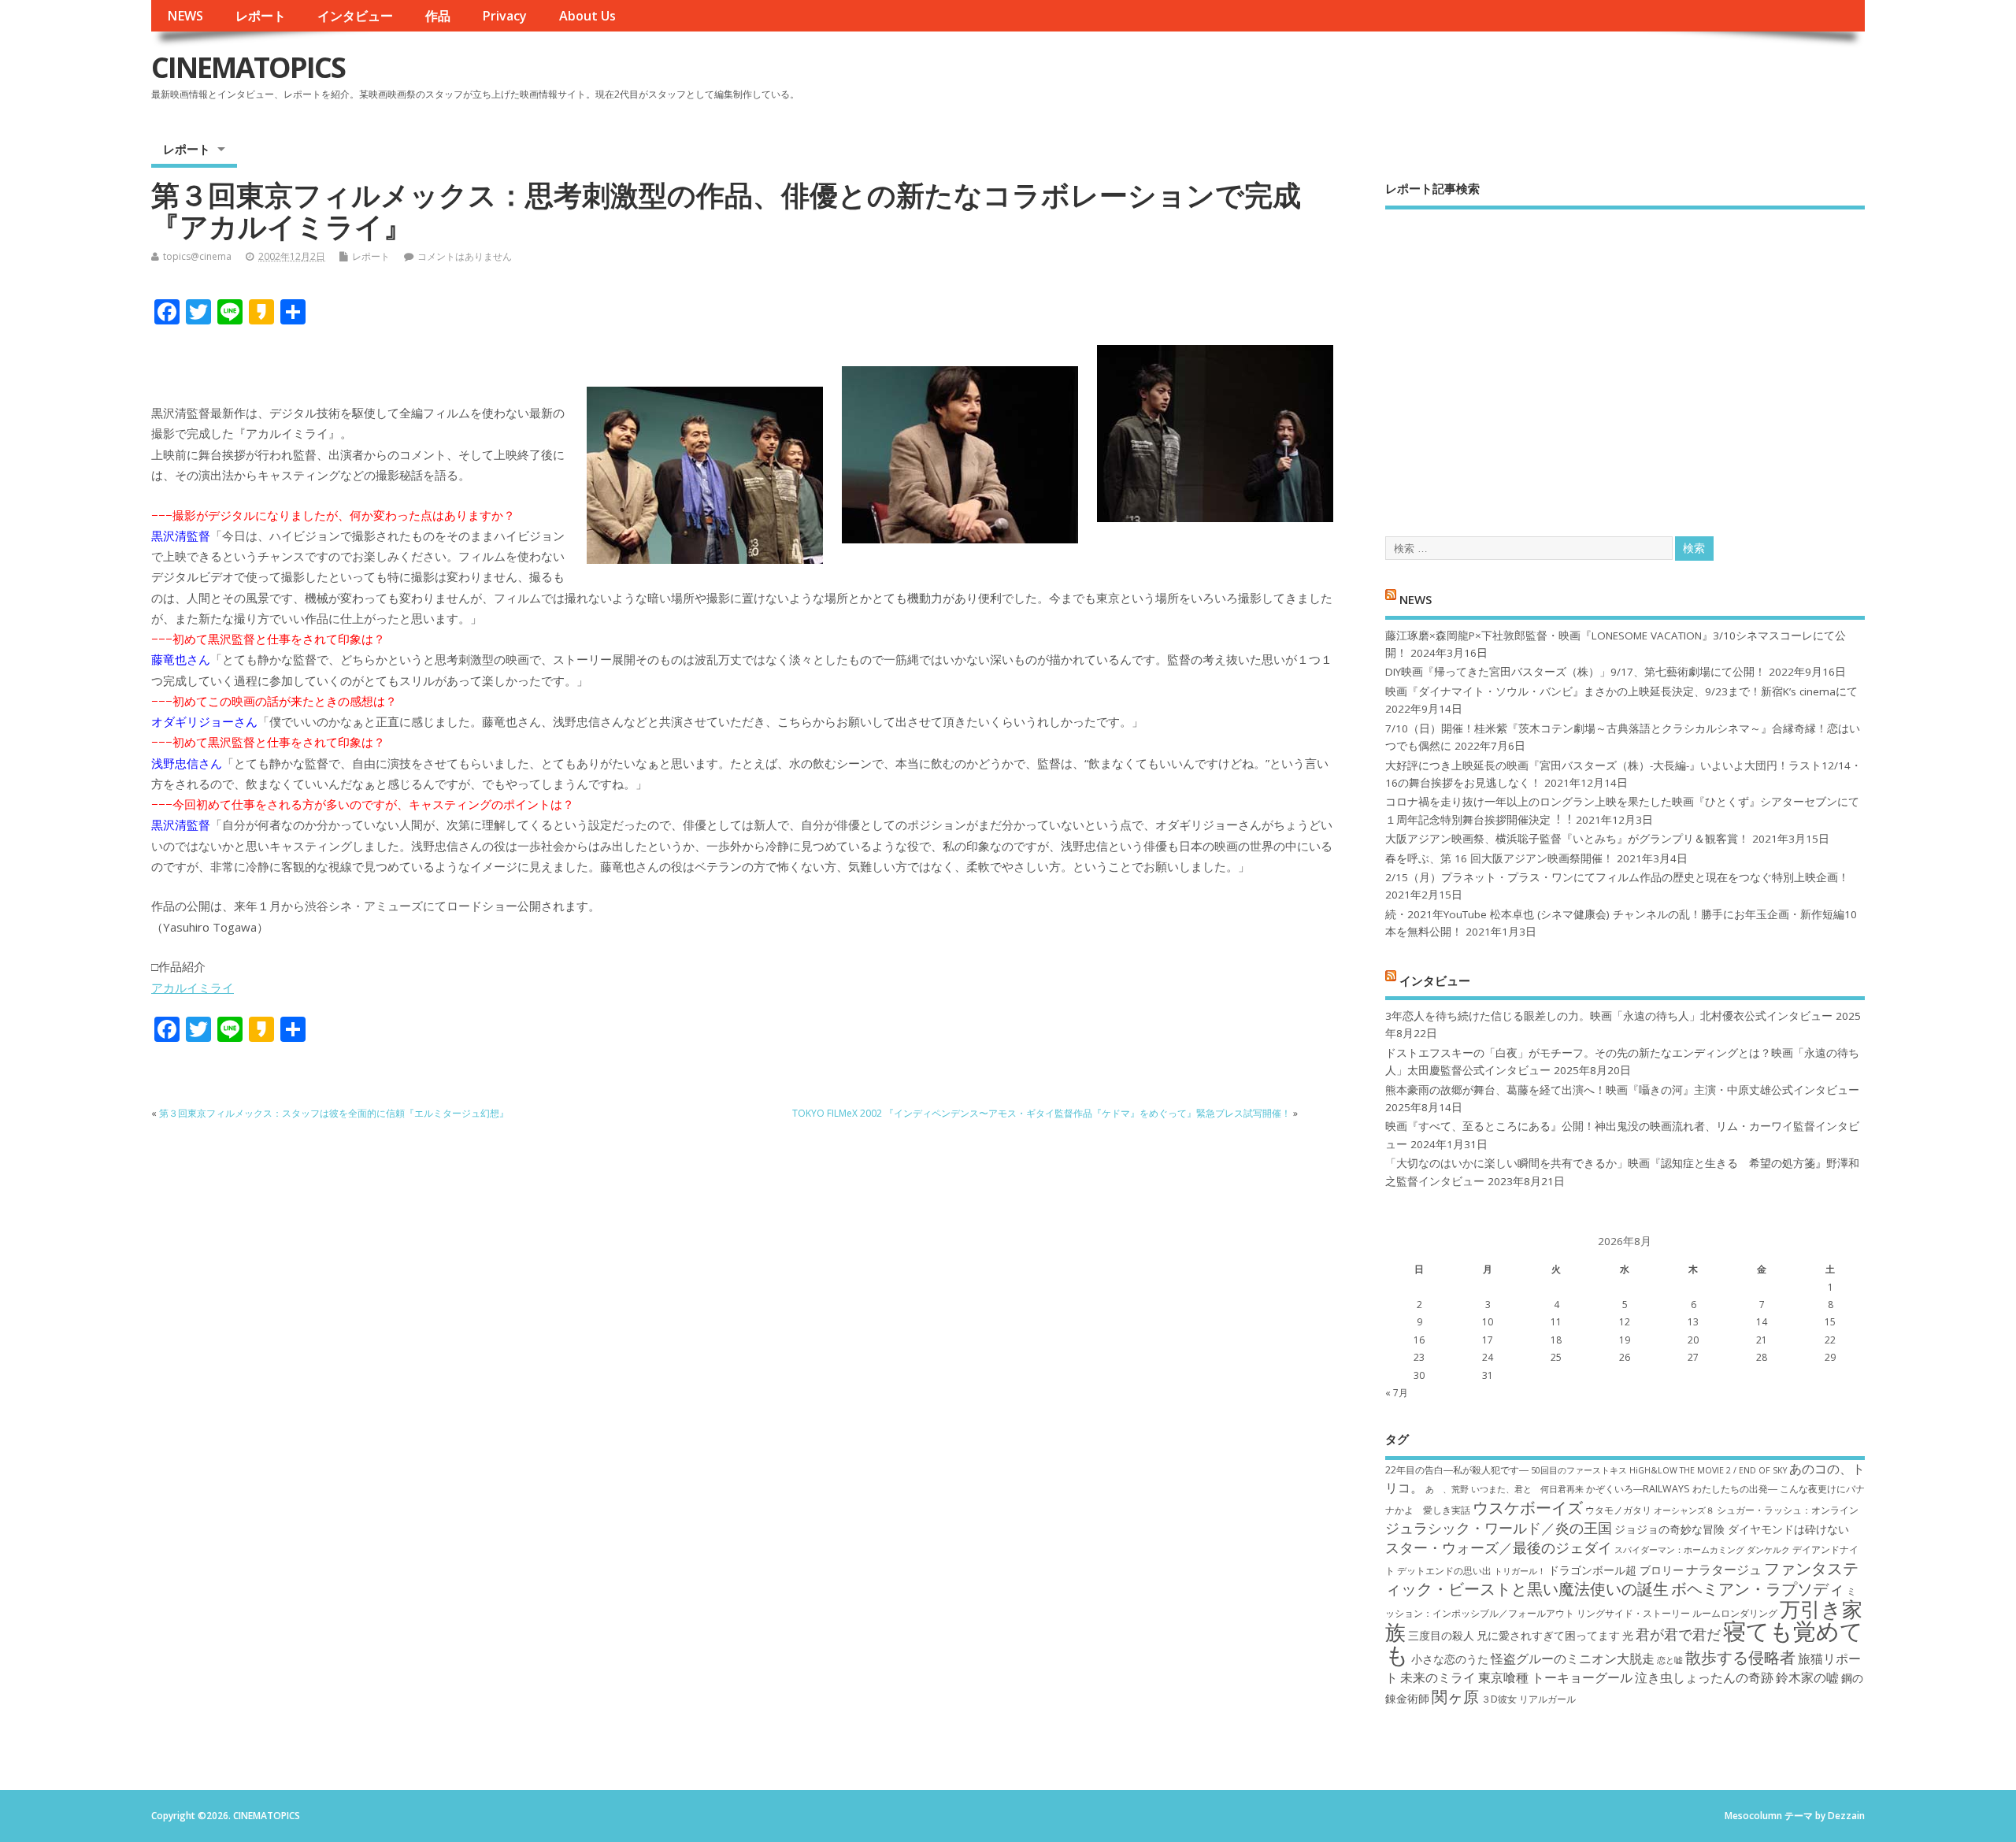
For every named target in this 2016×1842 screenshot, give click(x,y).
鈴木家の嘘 (1807, 1677)
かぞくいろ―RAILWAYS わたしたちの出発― (1682, 1489)
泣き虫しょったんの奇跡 (1704, 1677)
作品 (438, 16)
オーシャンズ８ (1684, 1510)
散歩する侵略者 (1740, 1657)
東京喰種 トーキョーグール (1555, 1677)
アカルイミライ (193, 988)
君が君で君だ (1678, 1634)
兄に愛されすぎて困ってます (1548, 1635)
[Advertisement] (1625, 359)
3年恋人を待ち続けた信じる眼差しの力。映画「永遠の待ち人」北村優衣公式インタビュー (1609, 1016)
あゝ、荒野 (1447, 1489)
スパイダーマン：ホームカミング (1679, 1550)
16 (1419, 1340)
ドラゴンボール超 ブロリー (1616, 1570)
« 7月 (1397, 1393)
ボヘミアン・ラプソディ (1758, 1588)
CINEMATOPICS (248, 67)
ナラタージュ (1724, 1570)
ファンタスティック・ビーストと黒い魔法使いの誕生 (1622, 1578)
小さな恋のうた (1450, 1659)
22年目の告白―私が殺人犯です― (1457, 1470)
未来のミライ (1438, 1677)
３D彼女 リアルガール (1529, 1699)
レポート (261, 16)
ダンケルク (1768, 1550)
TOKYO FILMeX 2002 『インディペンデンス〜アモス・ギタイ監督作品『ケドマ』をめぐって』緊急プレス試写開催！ (1041, 1113)
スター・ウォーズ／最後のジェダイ (1499, 1547)
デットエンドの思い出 (1444, 1571)
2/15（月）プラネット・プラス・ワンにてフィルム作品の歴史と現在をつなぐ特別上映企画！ (1617, 877)
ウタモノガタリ (1618, 1510)
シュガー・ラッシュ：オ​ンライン (1788, 1510)
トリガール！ (1520, 1571)
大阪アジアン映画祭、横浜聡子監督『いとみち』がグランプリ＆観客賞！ (1567, 839)
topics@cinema (197, 256)
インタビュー (355, 16)
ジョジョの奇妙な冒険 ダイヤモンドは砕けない (1732, 1529)
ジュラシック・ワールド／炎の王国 (1499, 1528)
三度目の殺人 (1441, 1635)
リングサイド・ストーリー (1633, 1613)
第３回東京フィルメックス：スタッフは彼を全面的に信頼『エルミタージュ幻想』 (334, 1113)
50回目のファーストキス (1579, 1470)
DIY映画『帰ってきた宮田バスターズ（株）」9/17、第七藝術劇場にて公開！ (1575, 672)
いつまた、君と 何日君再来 (1527, 1489)
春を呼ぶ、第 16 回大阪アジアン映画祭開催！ (1499, 858)
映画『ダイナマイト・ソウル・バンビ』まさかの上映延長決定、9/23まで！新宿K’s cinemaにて (1621, 691)
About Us (587, 16)
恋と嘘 (1670, 1660)
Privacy (504, 16)
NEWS (185, 16)
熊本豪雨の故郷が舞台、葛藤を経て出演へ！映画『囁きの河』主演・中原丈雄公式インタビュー (1622, 1090)
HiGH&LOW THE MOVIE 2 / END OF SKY (1708, 1470)
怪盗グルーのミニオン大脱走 (1573, 1659)
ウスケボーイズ (1528, 1507)
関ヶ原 (1455, 1696)
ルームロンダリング (1735, 1613)
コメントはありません (465, 256)
